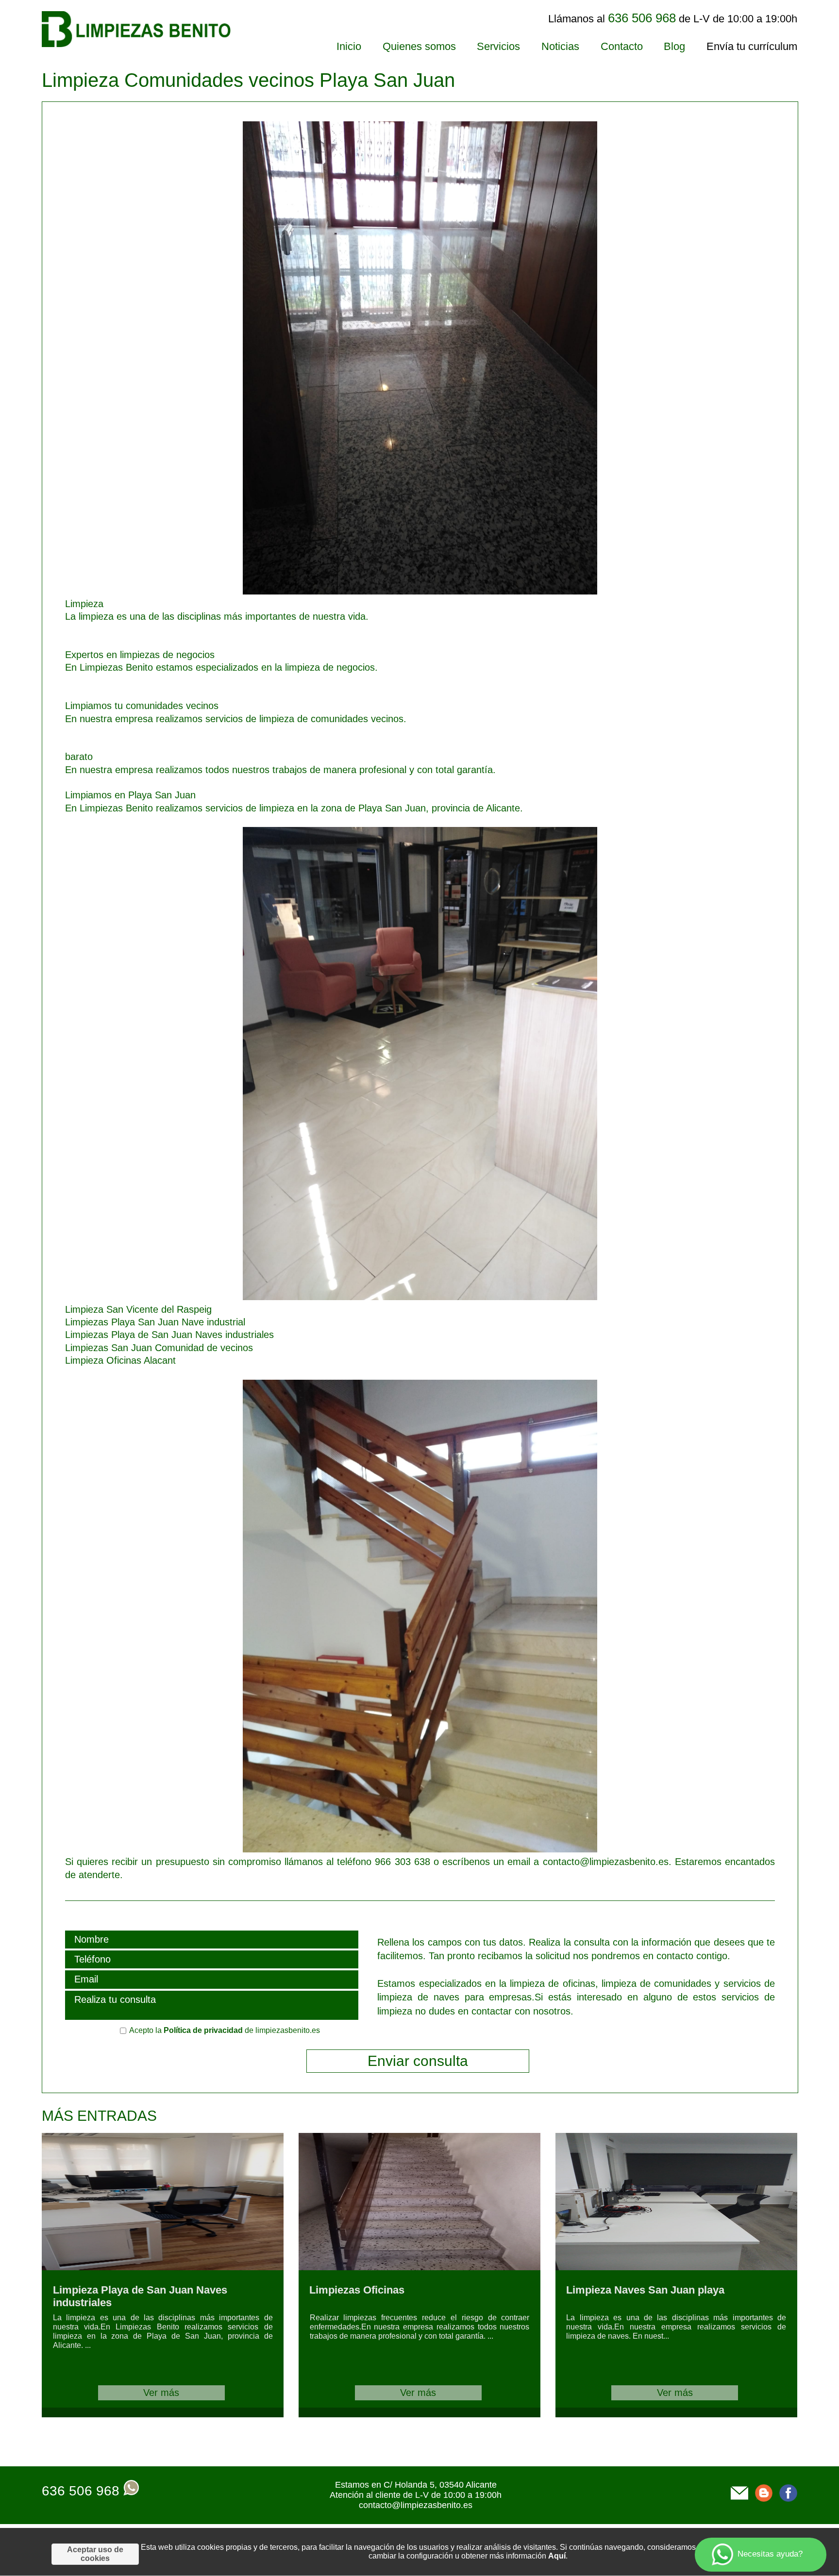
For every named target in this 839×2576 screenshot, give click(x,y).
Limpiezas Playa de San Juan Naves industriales (169, 1335)
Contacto (622, 46)
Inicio (349, 46)
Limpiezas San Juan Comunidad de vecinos (159, 1348)
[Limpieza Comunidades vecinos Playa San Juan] (331, 591)
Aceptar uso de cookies (95, 2554)
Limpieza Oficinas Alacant (120, 1360)
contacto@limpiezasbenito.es (416, 2505)
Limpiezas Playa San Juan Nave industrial (155, 1322)
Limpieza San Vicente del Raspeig (138, 1309)
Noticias (560, 46)
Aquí (557, 2556)
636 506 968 (81, 2491)
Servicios (498, 46)
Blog (674, 46)
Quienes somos (419, 46)
